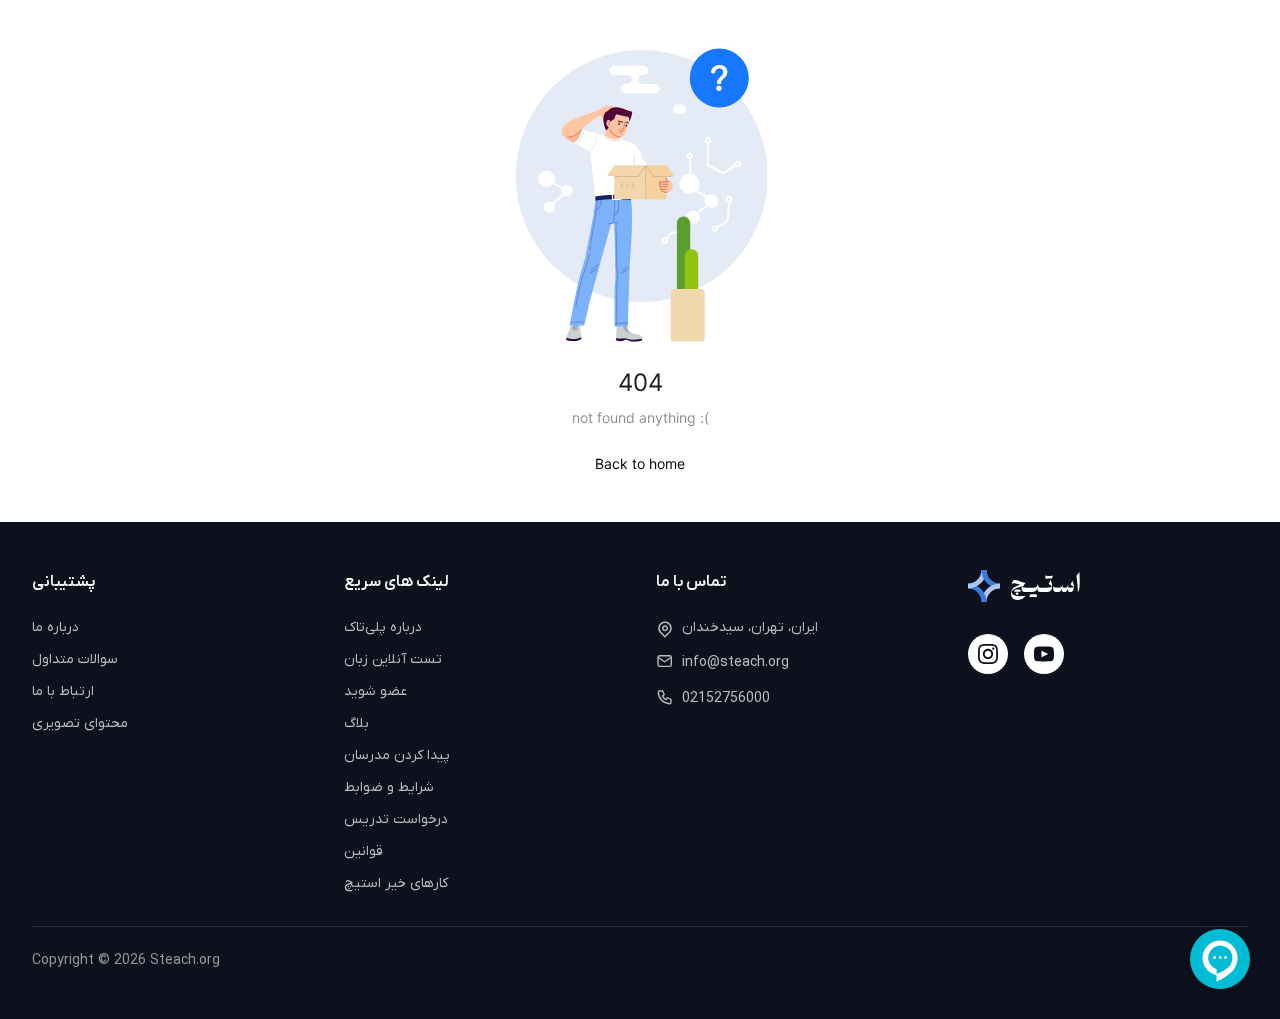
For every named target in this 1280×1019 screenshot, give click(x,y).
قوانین (363, 851)
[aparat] (1044, 654)
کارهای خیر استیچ (396, 883)
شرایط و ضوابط (389, 787)
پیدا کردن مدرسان (397, 755)
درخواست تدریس (396, 819)
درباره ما (55, 627)
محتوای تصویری (80, 723)
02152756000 (726, 698)
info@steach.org (735, 662)
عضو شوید (375, 691)
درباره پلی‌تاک (383, 627)
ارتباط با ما (63, 691)
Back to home (640, 463)
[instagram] (988, 654)
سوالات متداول (75, 659)
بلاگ (356, 723)
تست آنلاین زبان (393, 659)
